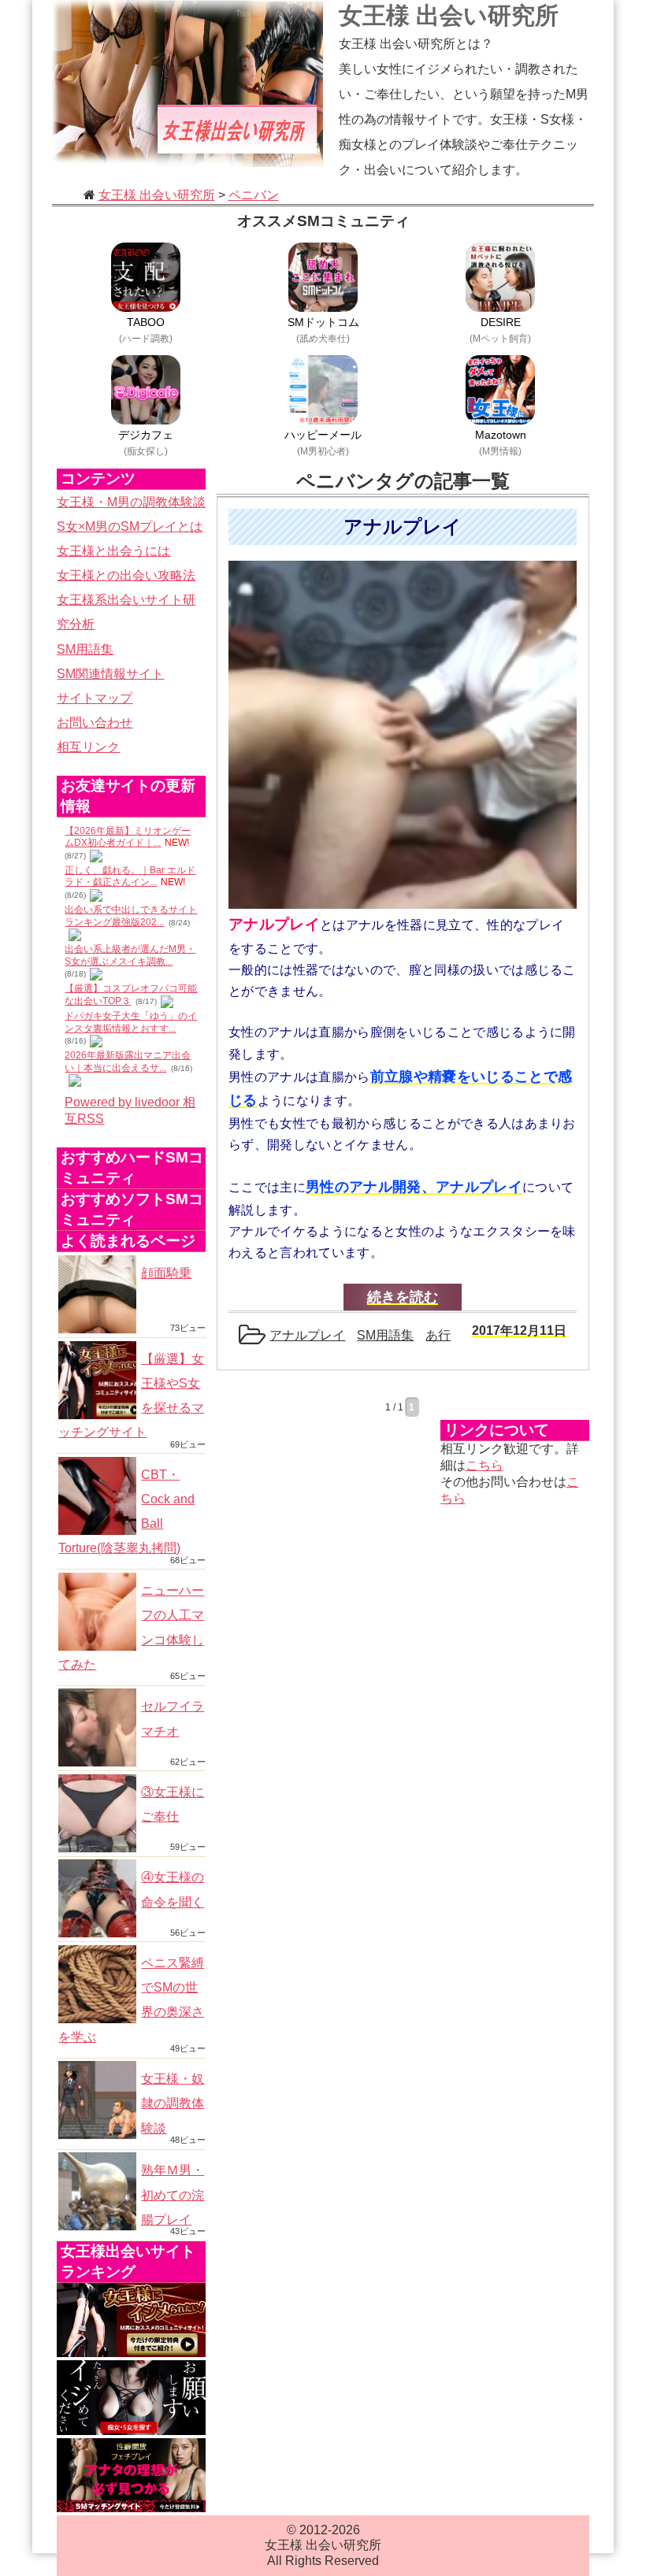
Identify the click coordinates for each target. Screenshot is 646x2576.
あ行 (438, 1335)
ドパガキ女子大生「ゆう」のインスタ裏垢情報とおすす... (131, 1022)
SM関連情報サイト (110, 674)
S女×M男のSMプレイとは (130, 526)
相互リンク (88, 747)
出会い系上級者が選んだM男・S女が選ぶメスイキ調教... (130, 955)
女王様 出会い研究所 (449, 15)
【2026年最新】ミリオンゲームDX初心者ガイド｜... (128, 837)
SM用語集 (85, 649)
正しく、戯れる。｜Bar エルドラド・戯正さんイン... (130, 877)
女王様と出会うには (113, 551)
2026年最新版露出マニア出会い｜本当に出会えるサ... (128, 1062)
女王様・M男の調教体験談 (131, 502)
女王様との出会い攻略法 (126, 575)
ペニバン (254, 195)
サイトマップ (95, 698)
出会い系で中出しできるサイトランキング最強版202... (131, 916)
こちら (484, 1465)
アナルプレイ (307, 1335)
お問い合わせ (95, 723)
